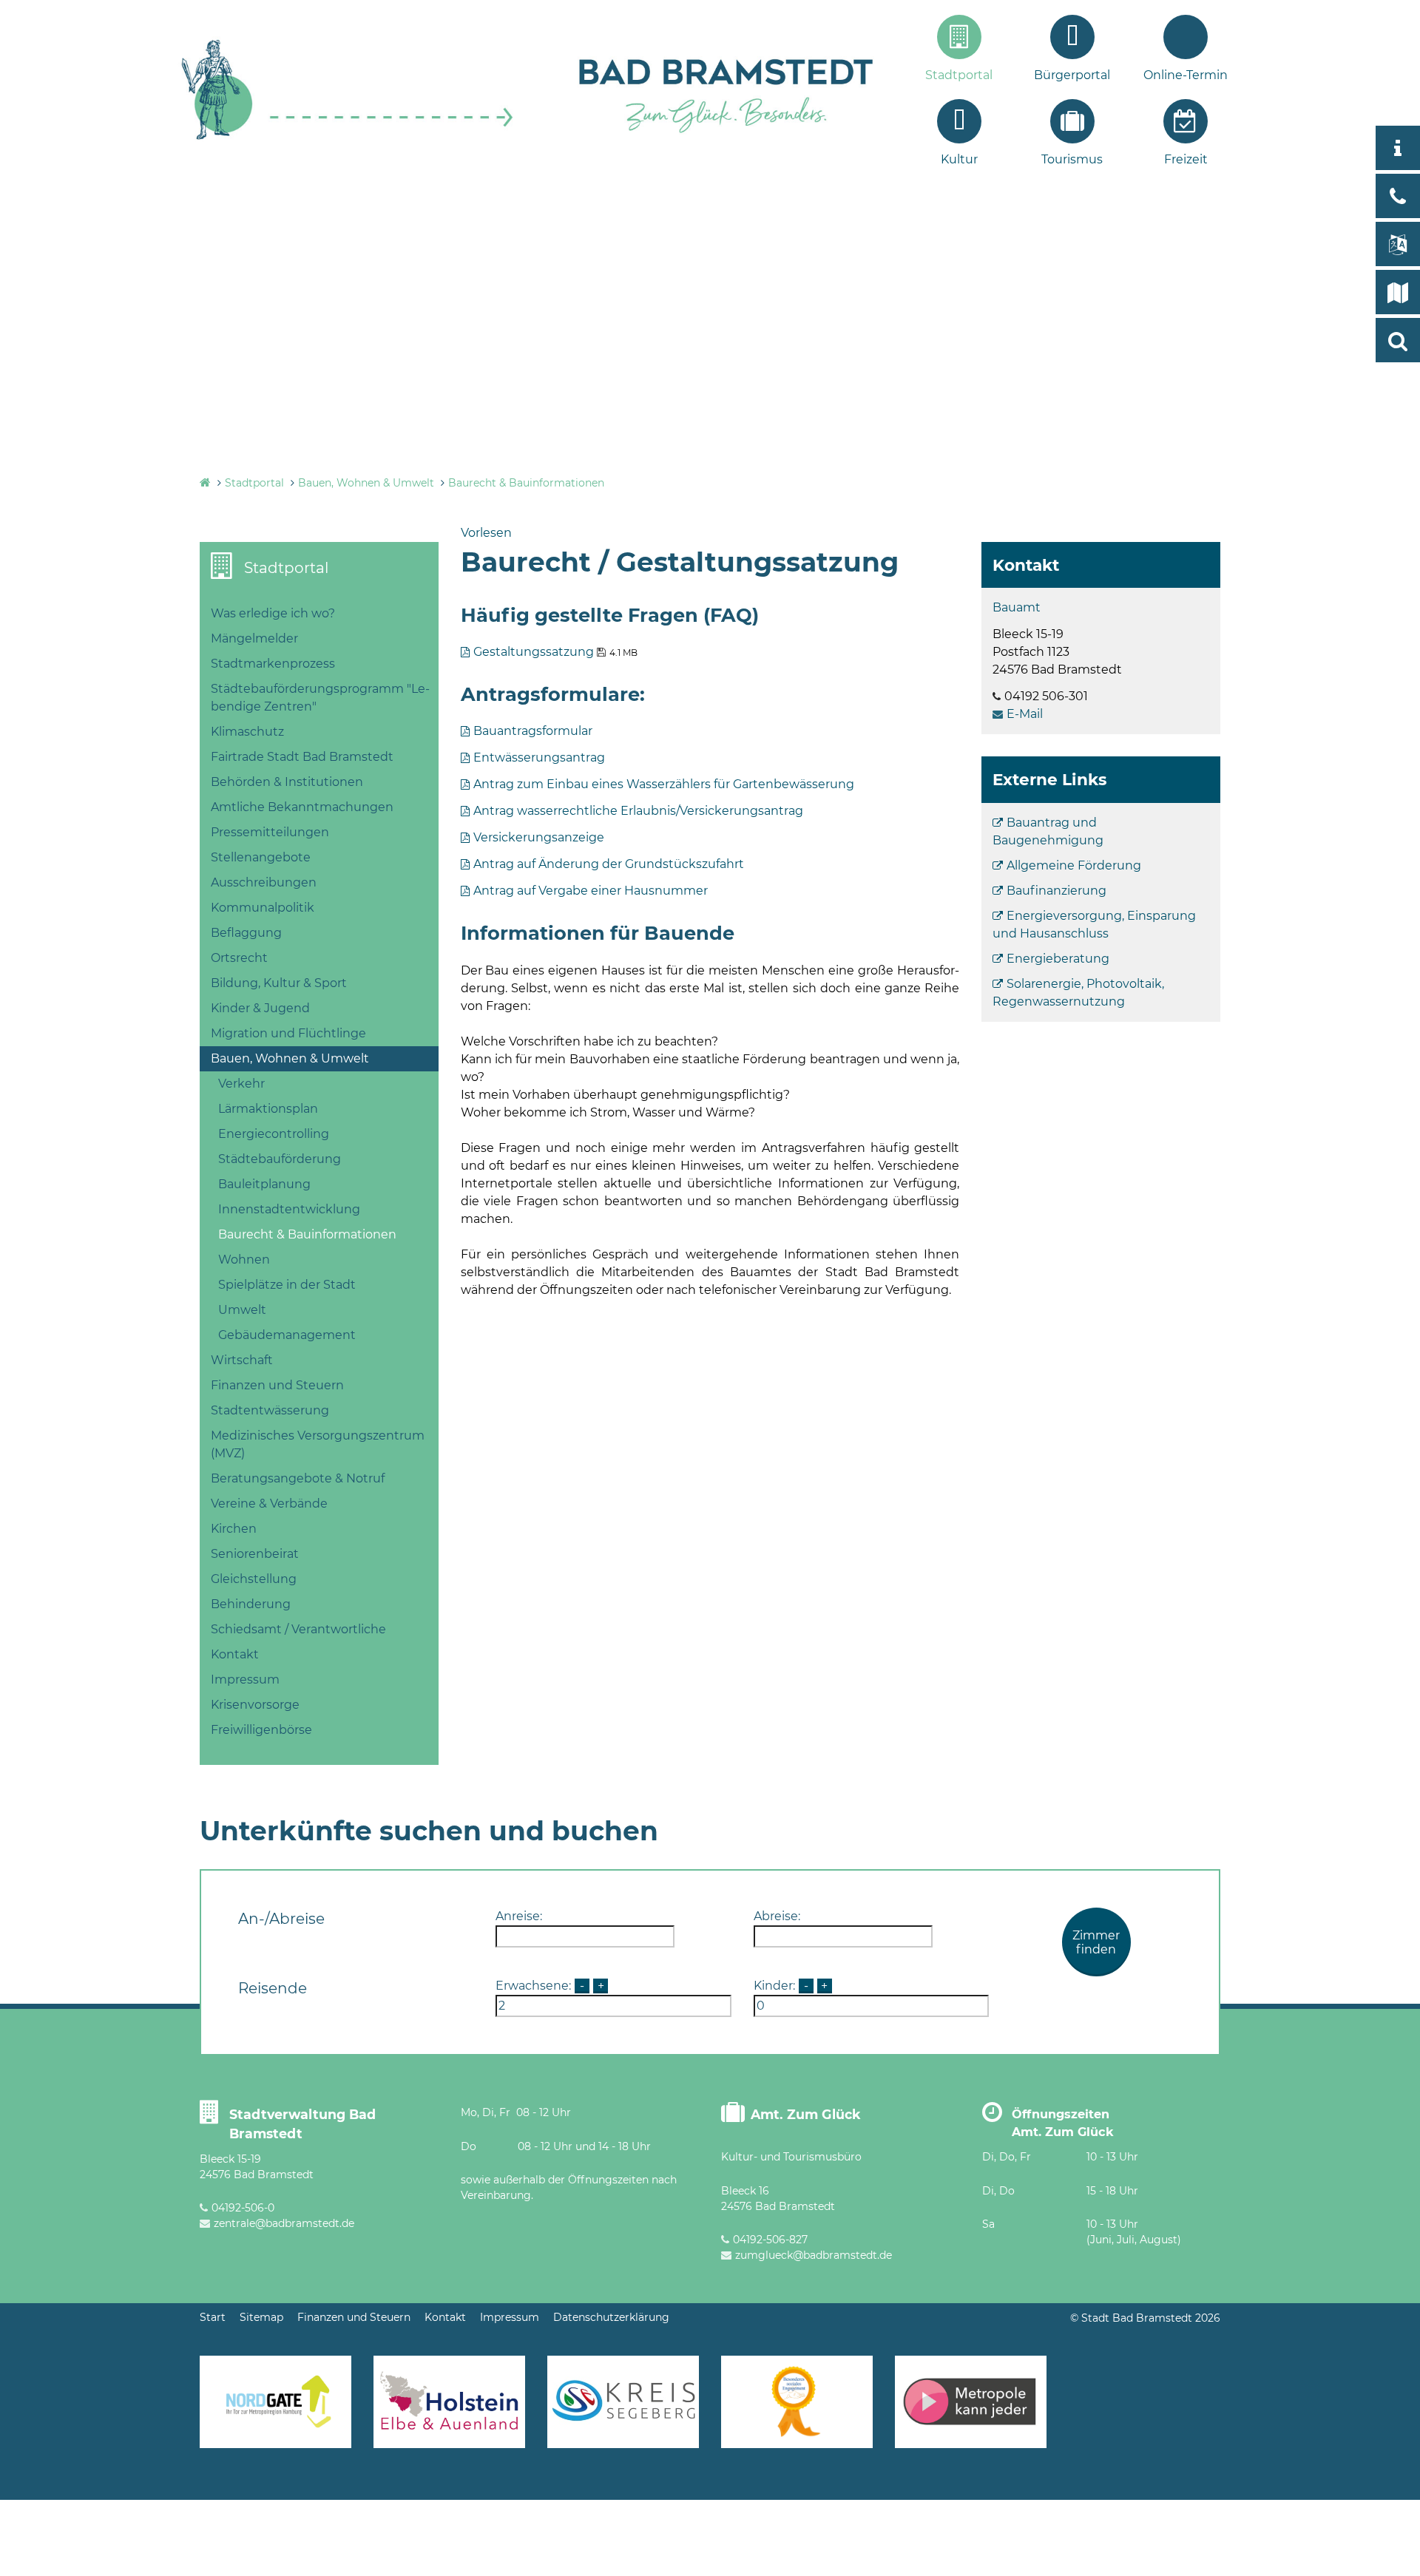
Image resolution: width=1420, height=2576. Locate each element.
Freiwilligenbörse (261, 1730)
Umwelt (242, 1310)
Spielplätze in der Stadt (287, 1285)
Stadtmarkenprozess (273, 664)
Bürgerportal (1072, 75)
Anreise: (519, 1916)
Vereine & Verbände (269, 1504)
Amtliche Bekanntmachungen (302, 807)
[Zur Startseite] (348, 138)
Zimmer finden (1096, 1942)
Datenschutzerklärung (611, 2317)
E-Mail (1025, 714)
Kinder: (774, 1986)
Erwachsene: (533, 1986)
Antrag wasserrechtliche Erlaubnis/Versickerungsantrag (638, 811)
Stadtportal (959, 75)
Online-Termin (1186, 75)
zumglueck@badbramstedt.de (814, 2255)
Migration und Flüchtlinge (288, 1033)
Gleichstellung (254, 1579)
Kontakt (235, 1654)
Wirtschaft (242, 1360)
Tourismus (1072, 159)
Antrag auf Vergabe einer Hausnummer (591, 891)
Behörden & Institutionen (287, 782)
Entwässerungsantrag (539, 757)
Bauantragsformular (533, 731)
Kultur (959, 159)
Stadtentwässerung (270, 1410)
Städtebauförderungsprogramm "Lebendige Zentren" (320, 698)
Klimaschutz (247, 732)
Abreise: (777, 1916)
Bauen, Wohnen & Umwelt (366, 483)
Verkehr (241, 1084)
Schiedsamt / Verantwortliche (298, 1629)
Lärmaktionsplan (268, 1109)
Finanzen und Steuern (277, 1385)
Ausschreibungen (264, 882)
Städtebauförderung (280, 1159)
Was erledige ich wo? (273, 613)
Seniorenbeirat (255, 1554)
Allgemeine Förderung (1074, 865)
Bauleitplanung (264, 1184)
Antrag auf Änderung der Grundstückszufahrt (609, 864)
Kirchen (234, 1529)
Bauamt (1017, 607)
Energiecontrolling (274, 1134)
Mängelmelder (254, 638)
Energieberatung (1058, 959)
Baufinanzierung (1056, 891)
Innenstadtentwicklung (289, 1209)
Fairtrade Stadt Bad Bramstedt (302, 757)
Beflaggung (246, 933)
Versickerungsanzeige (539, 837)
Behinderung (251, 1604)
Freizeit (1186, 159)
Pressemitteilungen (270, 832)
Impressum (245, 1680)
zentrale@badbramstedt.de (284, 2223)
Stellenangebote (261, 857)
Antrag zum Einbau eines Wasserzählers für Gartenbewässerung (664, 784)
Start (213, 2317)
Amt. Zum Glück (806, 2114)
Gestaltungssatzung (534, 652)
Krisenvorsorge (255, 1705)
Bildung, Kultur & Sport (279, 983)
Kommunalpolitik (263, 908)
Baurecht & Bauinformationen (526, 483)
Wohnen (244, 1260)
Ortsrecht (239, 958)
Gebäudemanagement (287, 1335)
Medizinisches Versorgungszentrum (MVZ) (318, 1444)
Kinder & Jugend (260, 1008)
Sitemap (261, 2317)
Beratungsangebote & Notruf (298, 1478)
